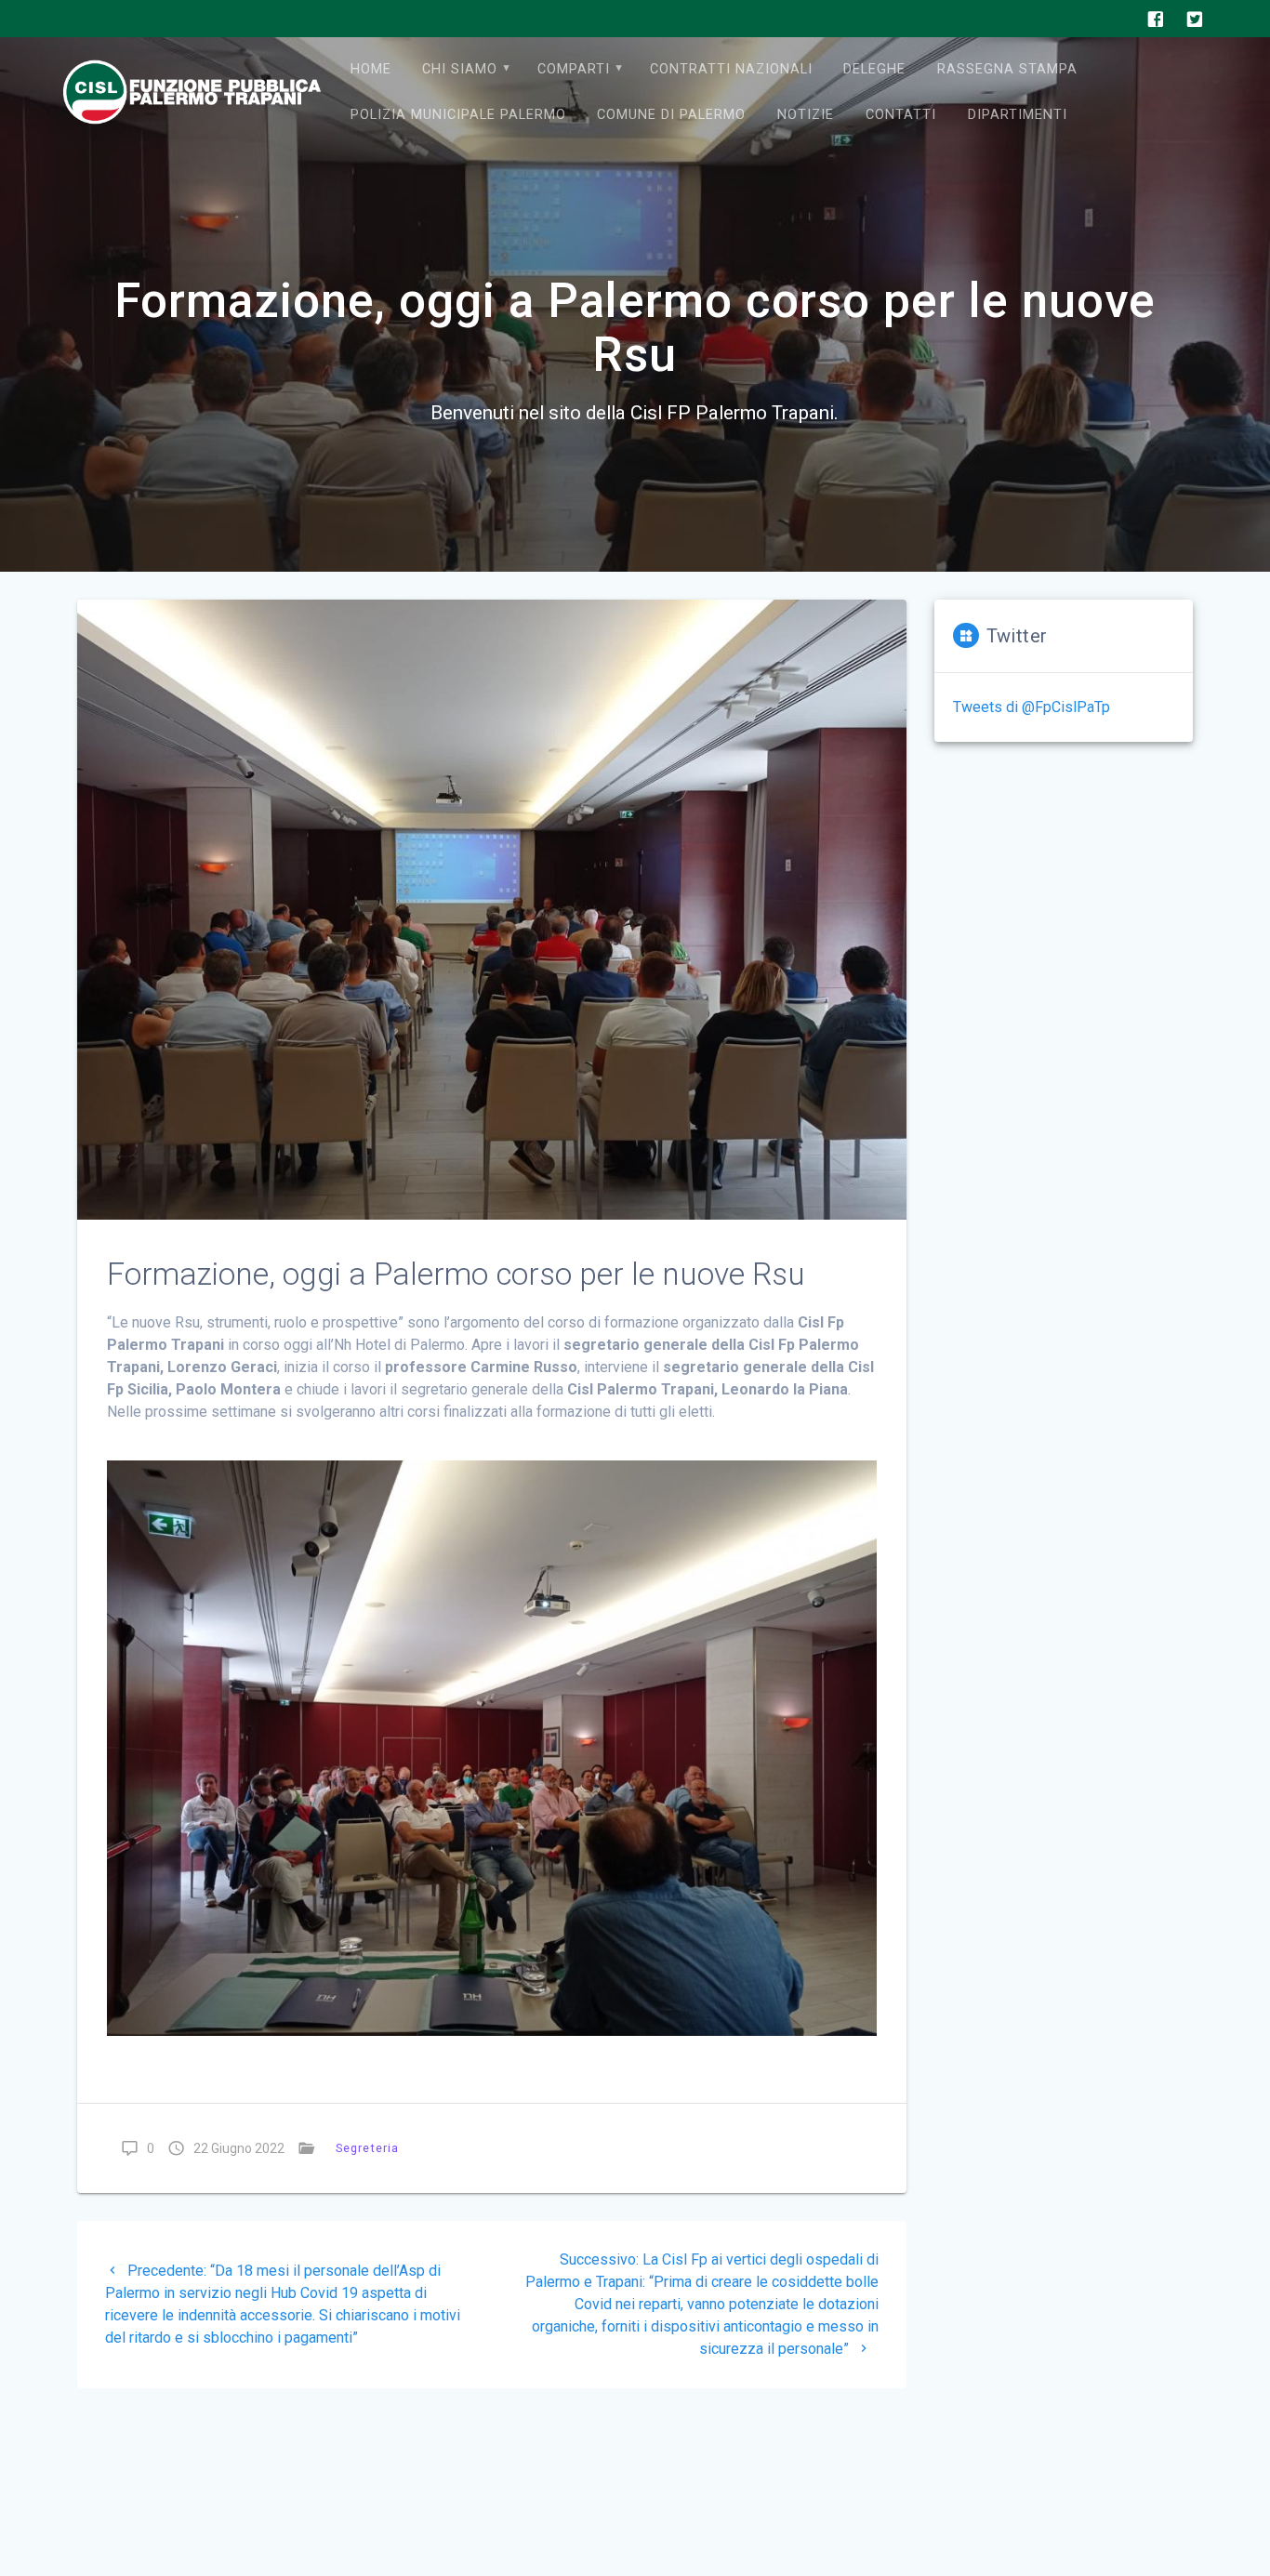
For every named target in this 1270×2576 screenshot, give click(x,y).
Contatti (901, 115)
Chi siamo (460, 69)
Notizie (806, 115)
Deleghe (874, 69)
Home (371, 69)
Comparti (574, 69)
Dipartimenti (1018, 115)
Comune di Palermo (671, 115)
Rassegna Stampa (1007, 69)
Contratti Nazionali (731, 69)
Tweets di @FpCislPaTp (1032, 707)
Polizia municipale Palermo (458, 115)
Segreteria (367, 2148)
